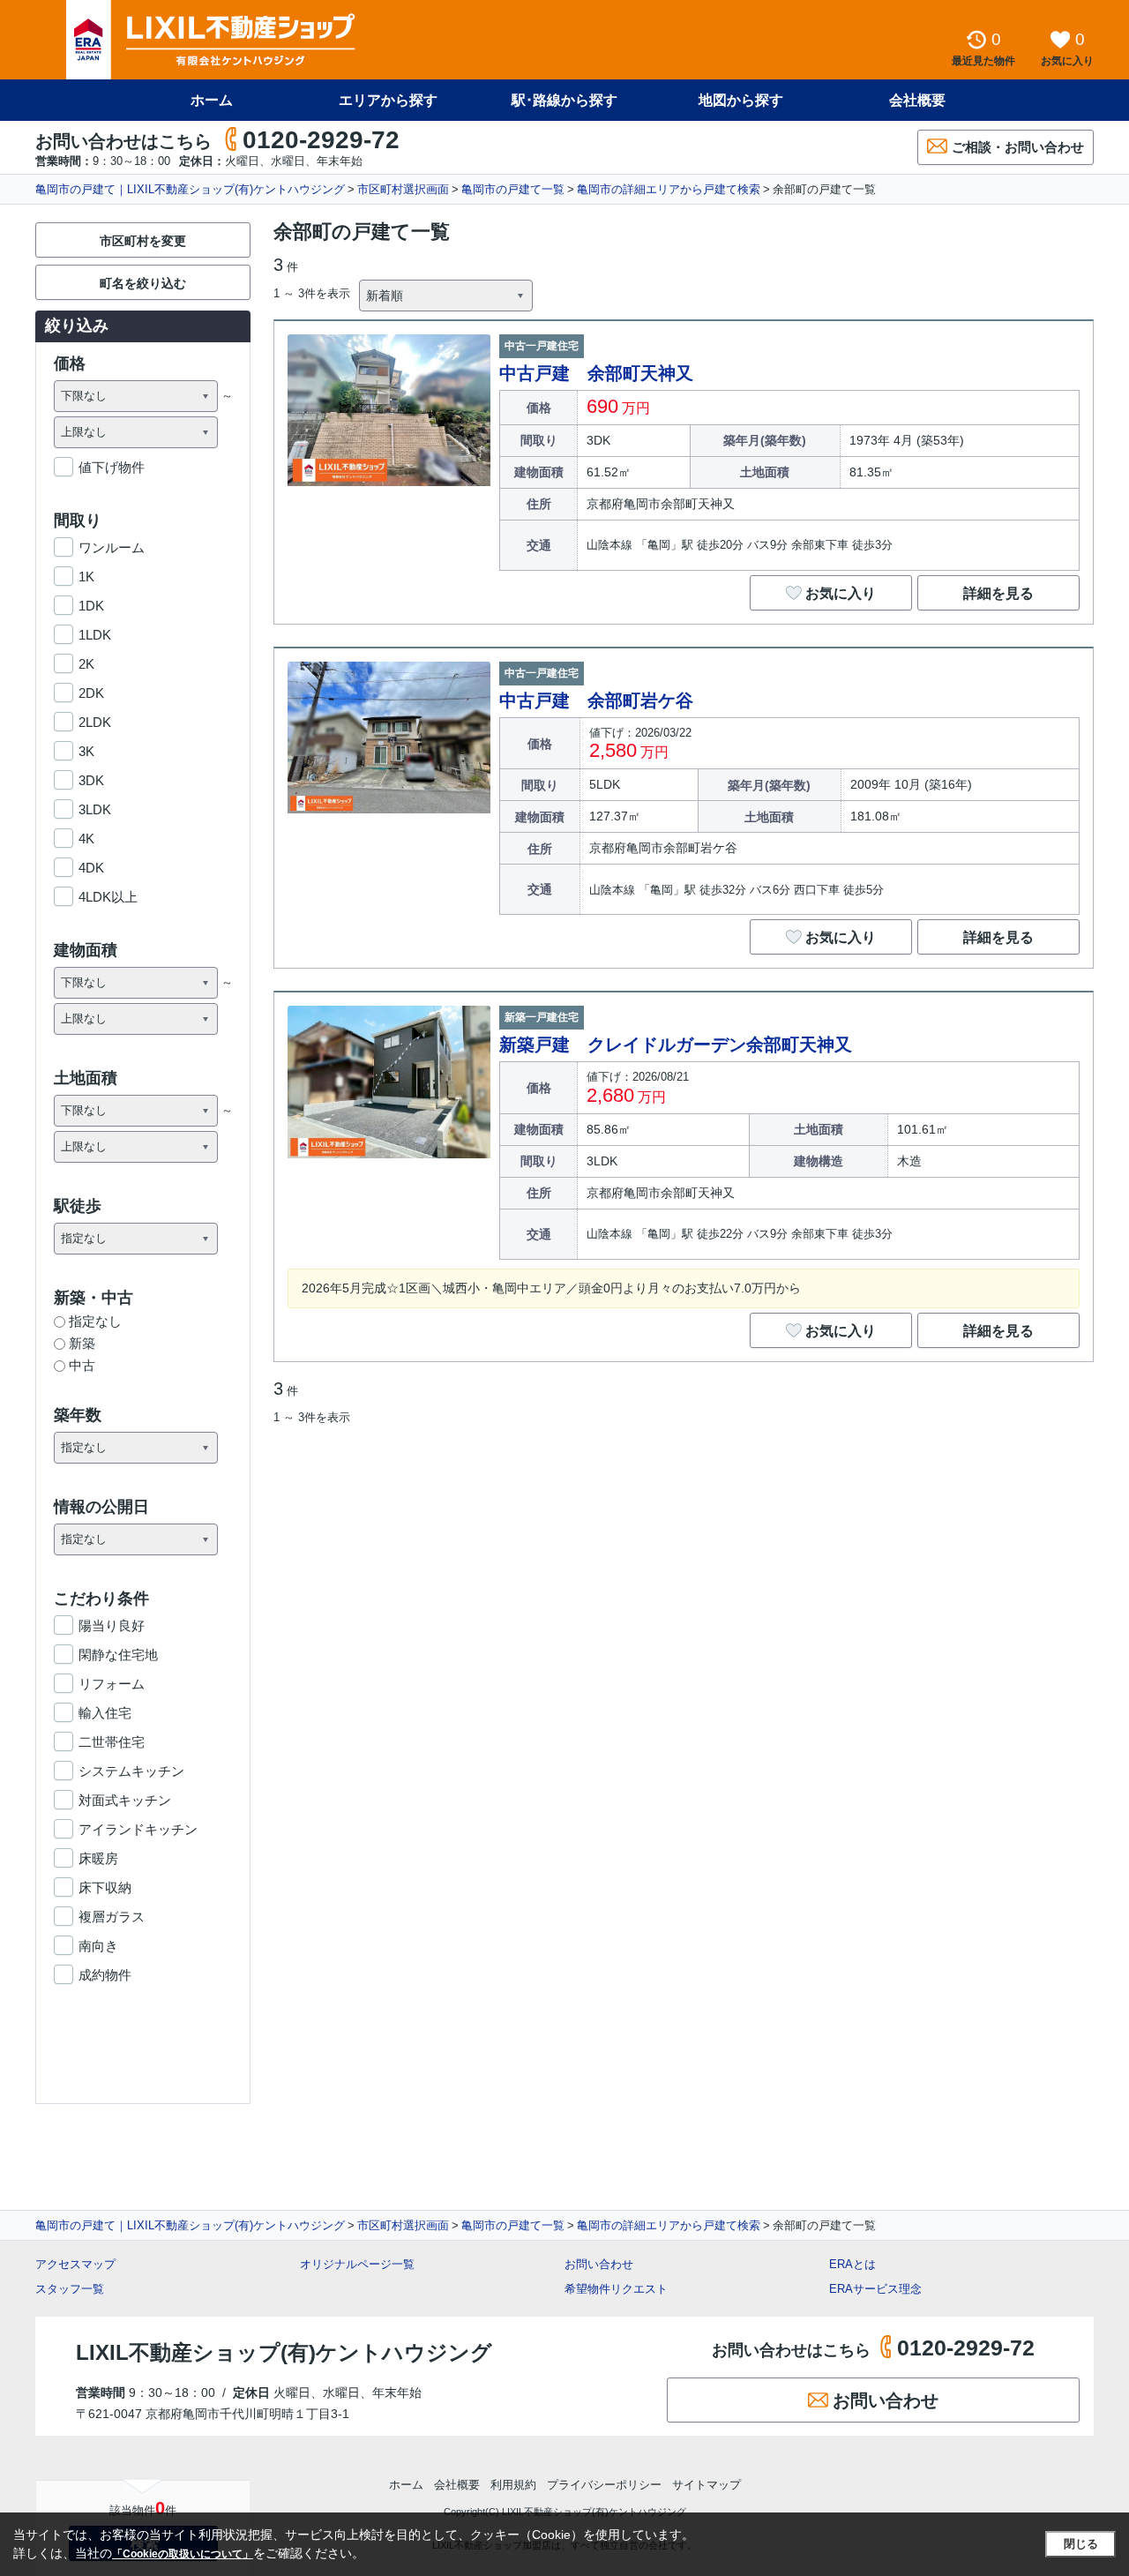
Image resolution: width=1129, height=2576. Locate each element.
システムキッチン (131, 1771)
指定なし (95, 1321)
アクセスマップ (75, 2264)
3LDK (95, 809)
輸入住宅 (105, 1713)
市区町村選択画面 (403, 189)
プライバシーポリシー (604, 2485)
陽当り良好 (112, 1625)
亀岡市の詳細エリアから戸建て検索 (669, 189)
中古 (82, 1365)
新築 (82, 1343)
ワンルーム (112, 547)
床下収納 (105, 1887)
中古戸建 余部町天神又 (596, 373)
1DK (91, 606)
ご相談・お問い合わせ (1018, 147)
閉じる (1081, 2544)
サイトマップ (707, 2485)
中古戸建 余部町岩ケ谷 (596, 700)
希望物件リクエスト (616, 2289)
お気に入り (841, 593)
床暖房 (98, 1858)
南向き (98, 1946)
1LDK (95, 635)
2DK (91, 693)
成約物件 (105, 1975)
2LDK (95, 722)
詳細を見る (998, 593)
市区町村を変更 (143, 241)
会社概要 (917, 100)
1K (86, 577)
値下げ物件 (112, 467)
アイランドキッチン (138, 1829)
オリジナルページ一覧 (357, 2264)
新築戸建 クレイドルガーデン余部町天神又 (676, 1045)
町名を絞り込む (143, 283)
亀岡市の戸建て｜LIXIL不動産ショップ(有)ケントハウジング (190, 189)
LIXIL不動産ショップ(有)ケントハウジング (284, 2352)
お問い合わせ (599, 2264)
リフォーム (112, 1684)
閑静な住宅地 (118, 1655)
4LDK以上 (108, 897)
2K (86, 664)
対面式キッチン (125, 1800)
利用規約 (513, 2485)
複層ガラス (112, 1917)
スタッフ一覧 (70, 2289)
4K (86, 839)
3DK (91, 780)
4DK (91, 868)
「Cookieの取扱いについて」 (183, 2554)
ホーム (212, 100)
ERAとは (852, 2264)
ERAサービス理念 (875, 2289)
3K (86, 751)
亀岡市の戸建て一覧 (513, 189)
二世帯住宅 (112, 1742)
